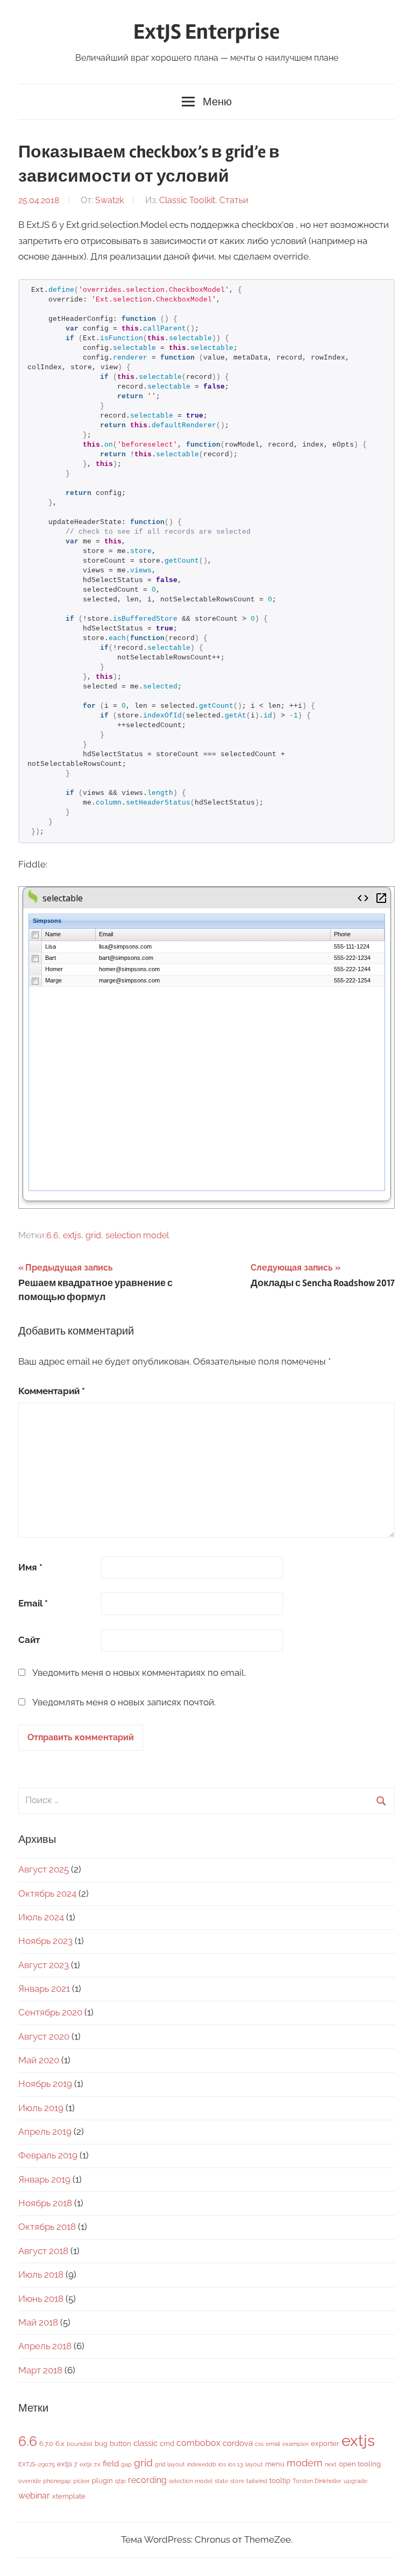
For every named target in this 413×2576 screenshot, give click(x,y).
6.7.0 (46, 2444)
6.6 (52, 1235)
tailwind (257, 2481)
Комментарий (52, 1391)
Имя (30, 1567)
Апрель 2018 (45, 2346)
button (120, 2444)
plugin (102, 2481)
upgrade (355, 2481)
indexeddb (202, 2464)
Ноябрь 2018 (45, 2203)
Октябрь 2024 (47, 1893)
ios (222, 2464)
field (111, 2463)
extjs (72, 1235)
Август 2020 (44, 2036)
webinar (34, 2496)
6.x (60, 2444)
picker (81, 2481)
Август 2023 (44, 1965)
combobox (198, 2443)
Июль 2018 (41, 2274)
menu (275, 2464)
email (273, 2444)
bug (101, 2444)
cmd (167, 2444)
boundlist (80, 2444)
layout (254, 2464)
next (331, 2464)
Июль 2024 (41, 1917)
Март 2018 (40, 2370)
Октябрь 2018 (47, 2227)
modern (305, 2463)
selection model (137, 1235)
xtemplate (69, 2496)
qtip (120, 2481)
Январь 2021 (44, 1989)
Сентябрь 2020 (50, 2012)
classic (145, 2443)
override (30, 2481)
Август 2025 (44, 1869)
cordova (238, 2443)
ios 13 (236, 2464)
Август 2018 (43, 2251)
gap (126, 2464)
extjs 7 (67, 2464)
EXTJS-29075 (37, 2464)
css (259, 2444)
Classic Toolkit (187, 200)
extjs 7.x (90, 2464)
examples (295, 2444)
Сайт (29, 1640)
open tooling (360, 2464)
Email (33, 1603)
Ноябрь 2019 (45, 2084)
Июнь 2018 (41, 2299)
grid (93, 1235)
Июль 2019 (41, 2108)
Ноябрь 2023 (45, 1941)
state (221, 2481)
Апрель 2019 (45, 2132)
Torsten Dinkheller (317, 2481)
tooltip (280, 2481)
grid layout (170, 2464)
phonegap (57, 2481)
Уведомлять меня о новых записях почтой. (124, 1702)
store (237, 2481)
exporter (325, 2444)
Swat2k (109, 200)
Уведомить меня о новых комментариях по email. (139, 1673)
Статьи (234, 200)
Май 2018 (38, 2322)
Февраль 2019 (48, 2155)
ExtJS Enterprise (206, 32)
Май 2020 (39, 2060)
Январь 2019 (44, 2179)
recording (147, 2480)
